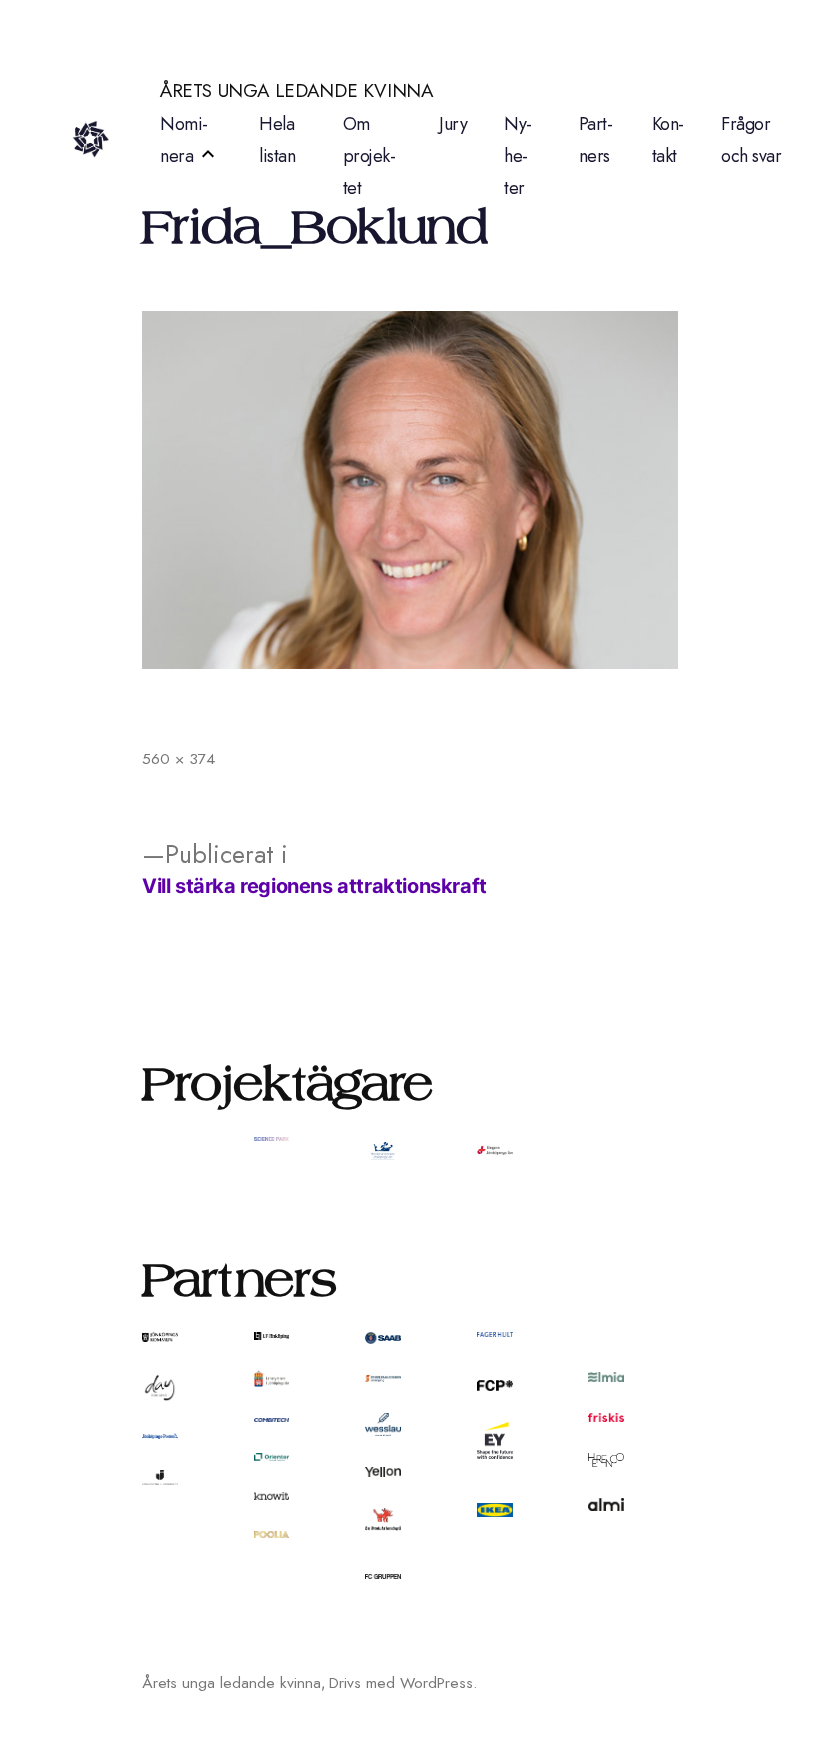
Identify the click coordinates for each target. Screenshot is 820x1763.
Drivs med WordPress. (403, 1682)
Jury (453, 124)
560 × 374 (178, 758)
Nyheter (518, 156)
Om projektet (369, 156)
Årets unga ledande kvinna (297, 90)
